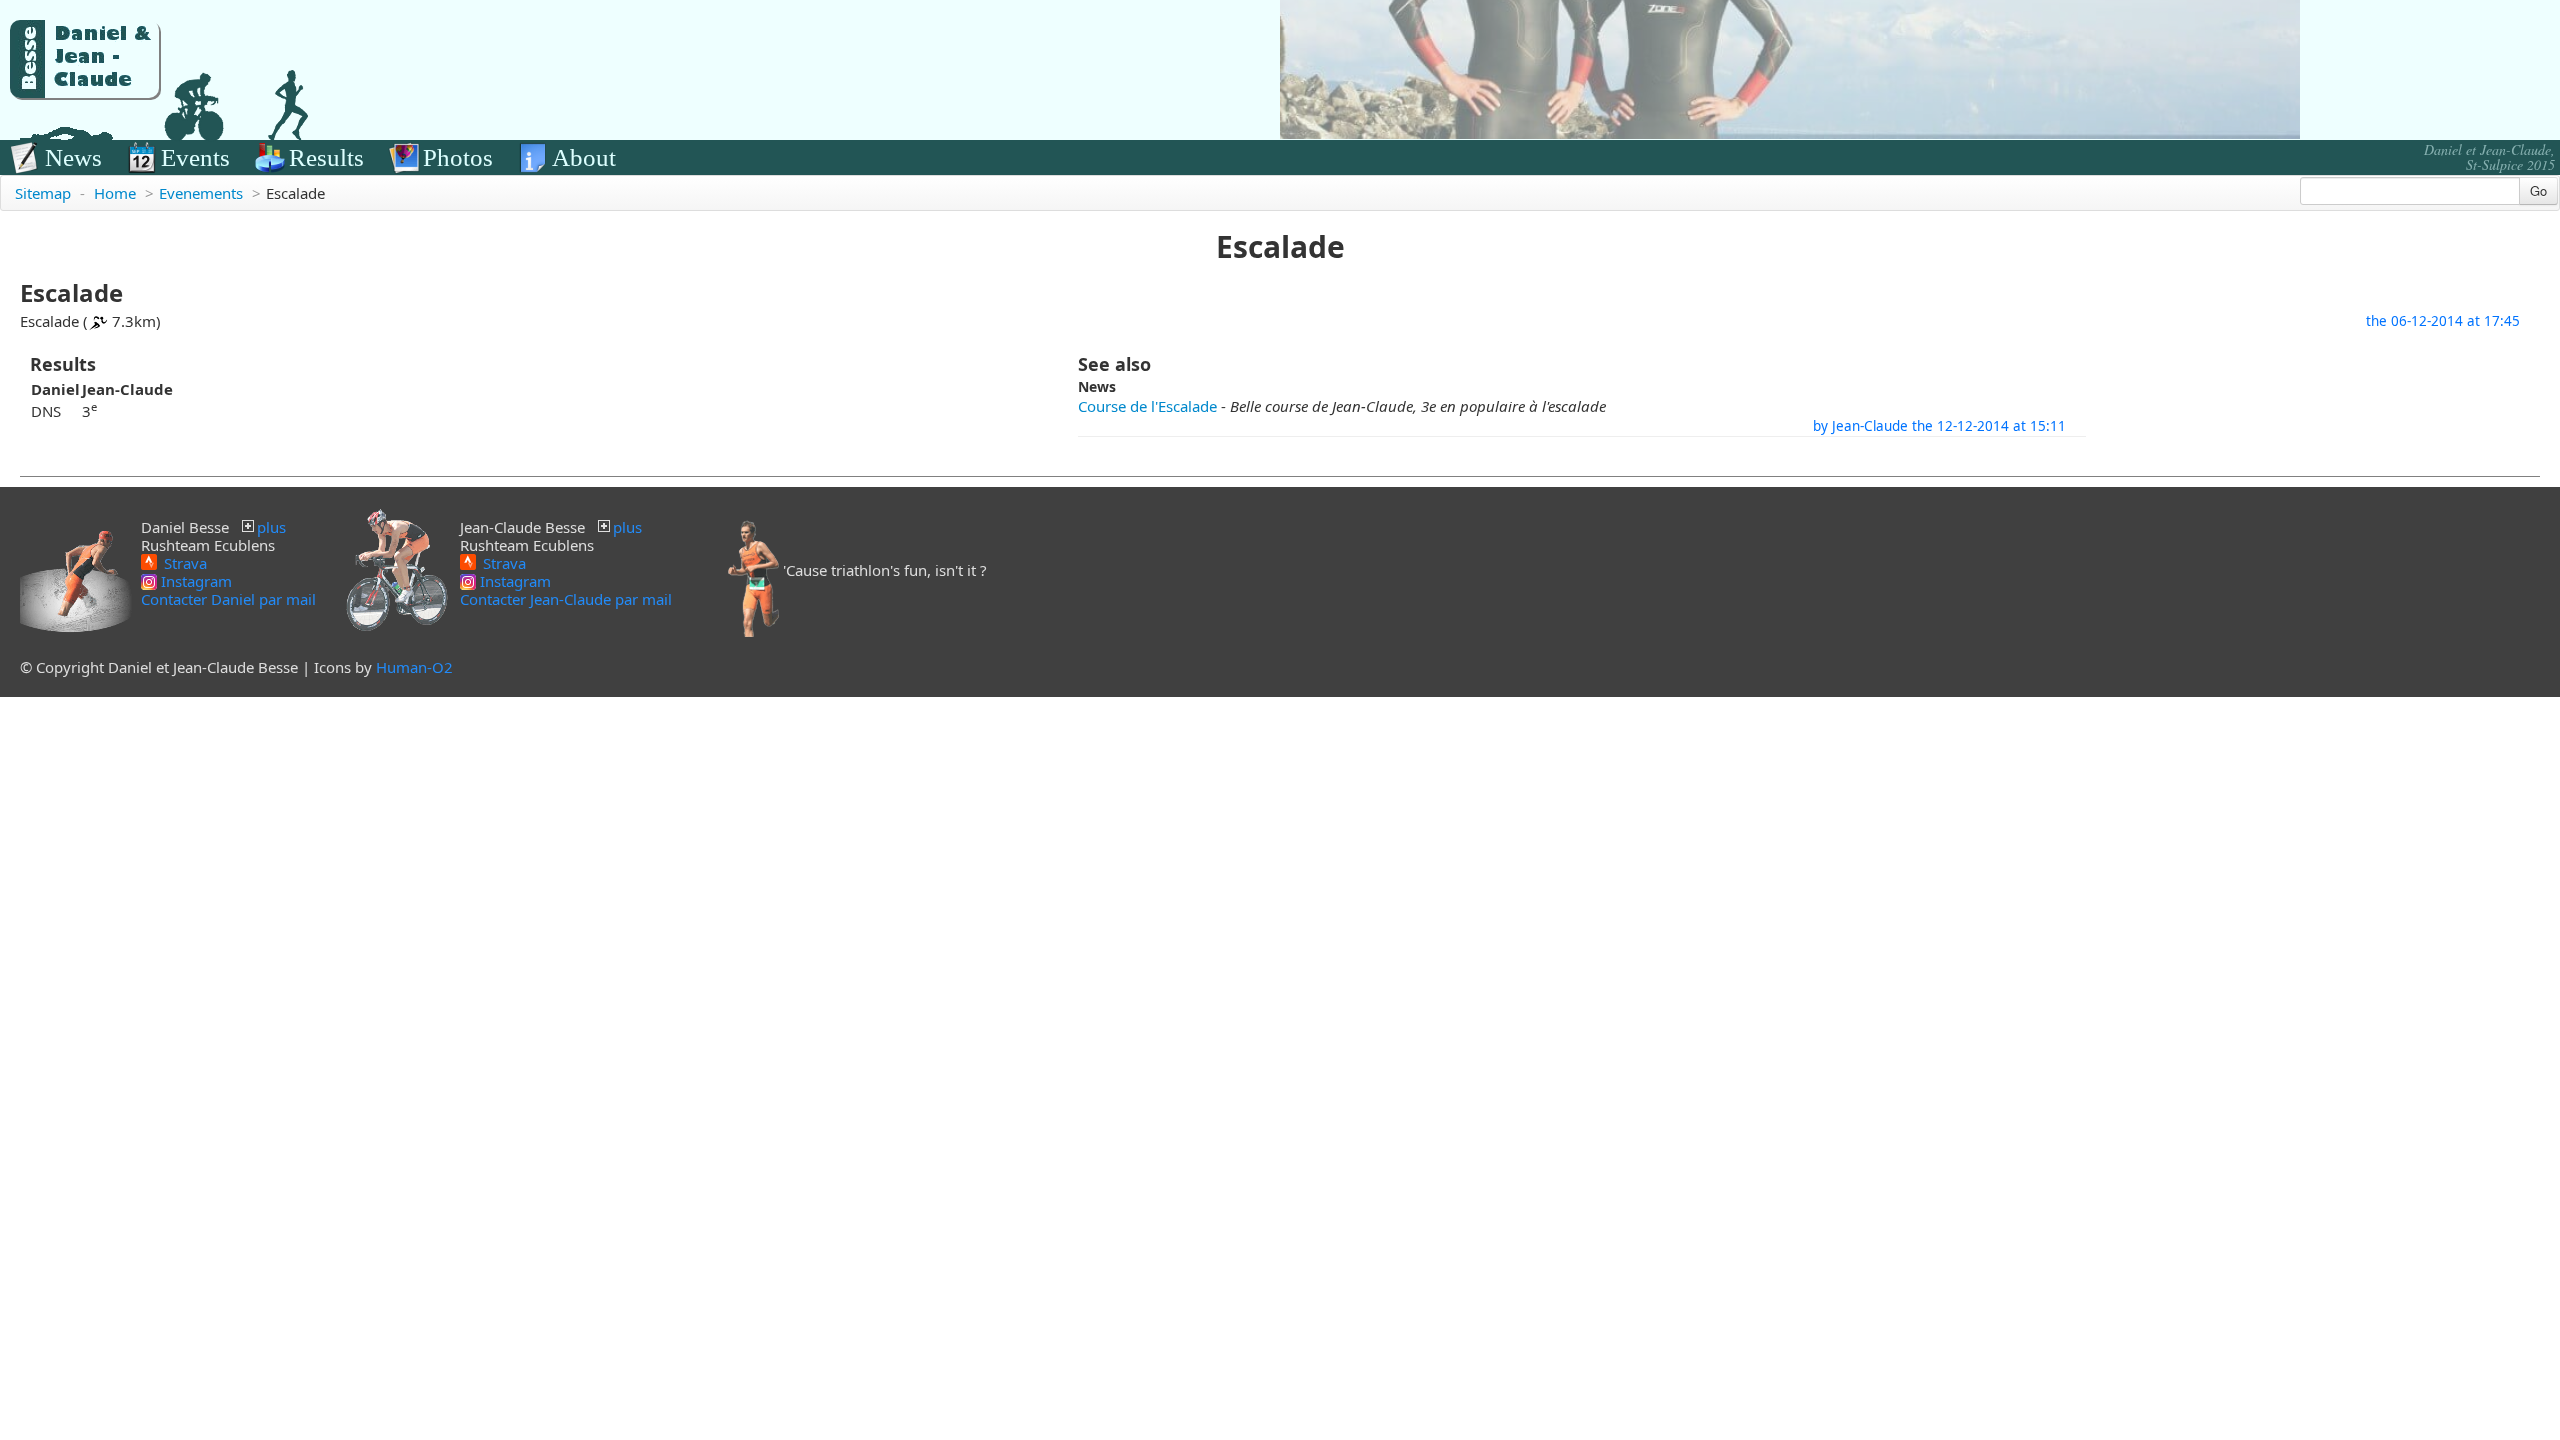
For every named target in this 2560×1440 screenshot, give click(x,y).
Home (115, 193)
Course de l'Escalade (1147, 406)
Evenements (201, 193)
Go (2538, 190)
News (73, 157)
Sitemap (43, 193)
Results (326, 157)
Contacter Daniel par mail (228, 599)
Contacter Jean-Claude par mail (566, 599)
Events (195, 157)
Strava (183, 562)
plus (271, 527)
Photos (458, 157)
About (584, 157)
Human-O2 (414, 667)
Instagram (194, 581)
